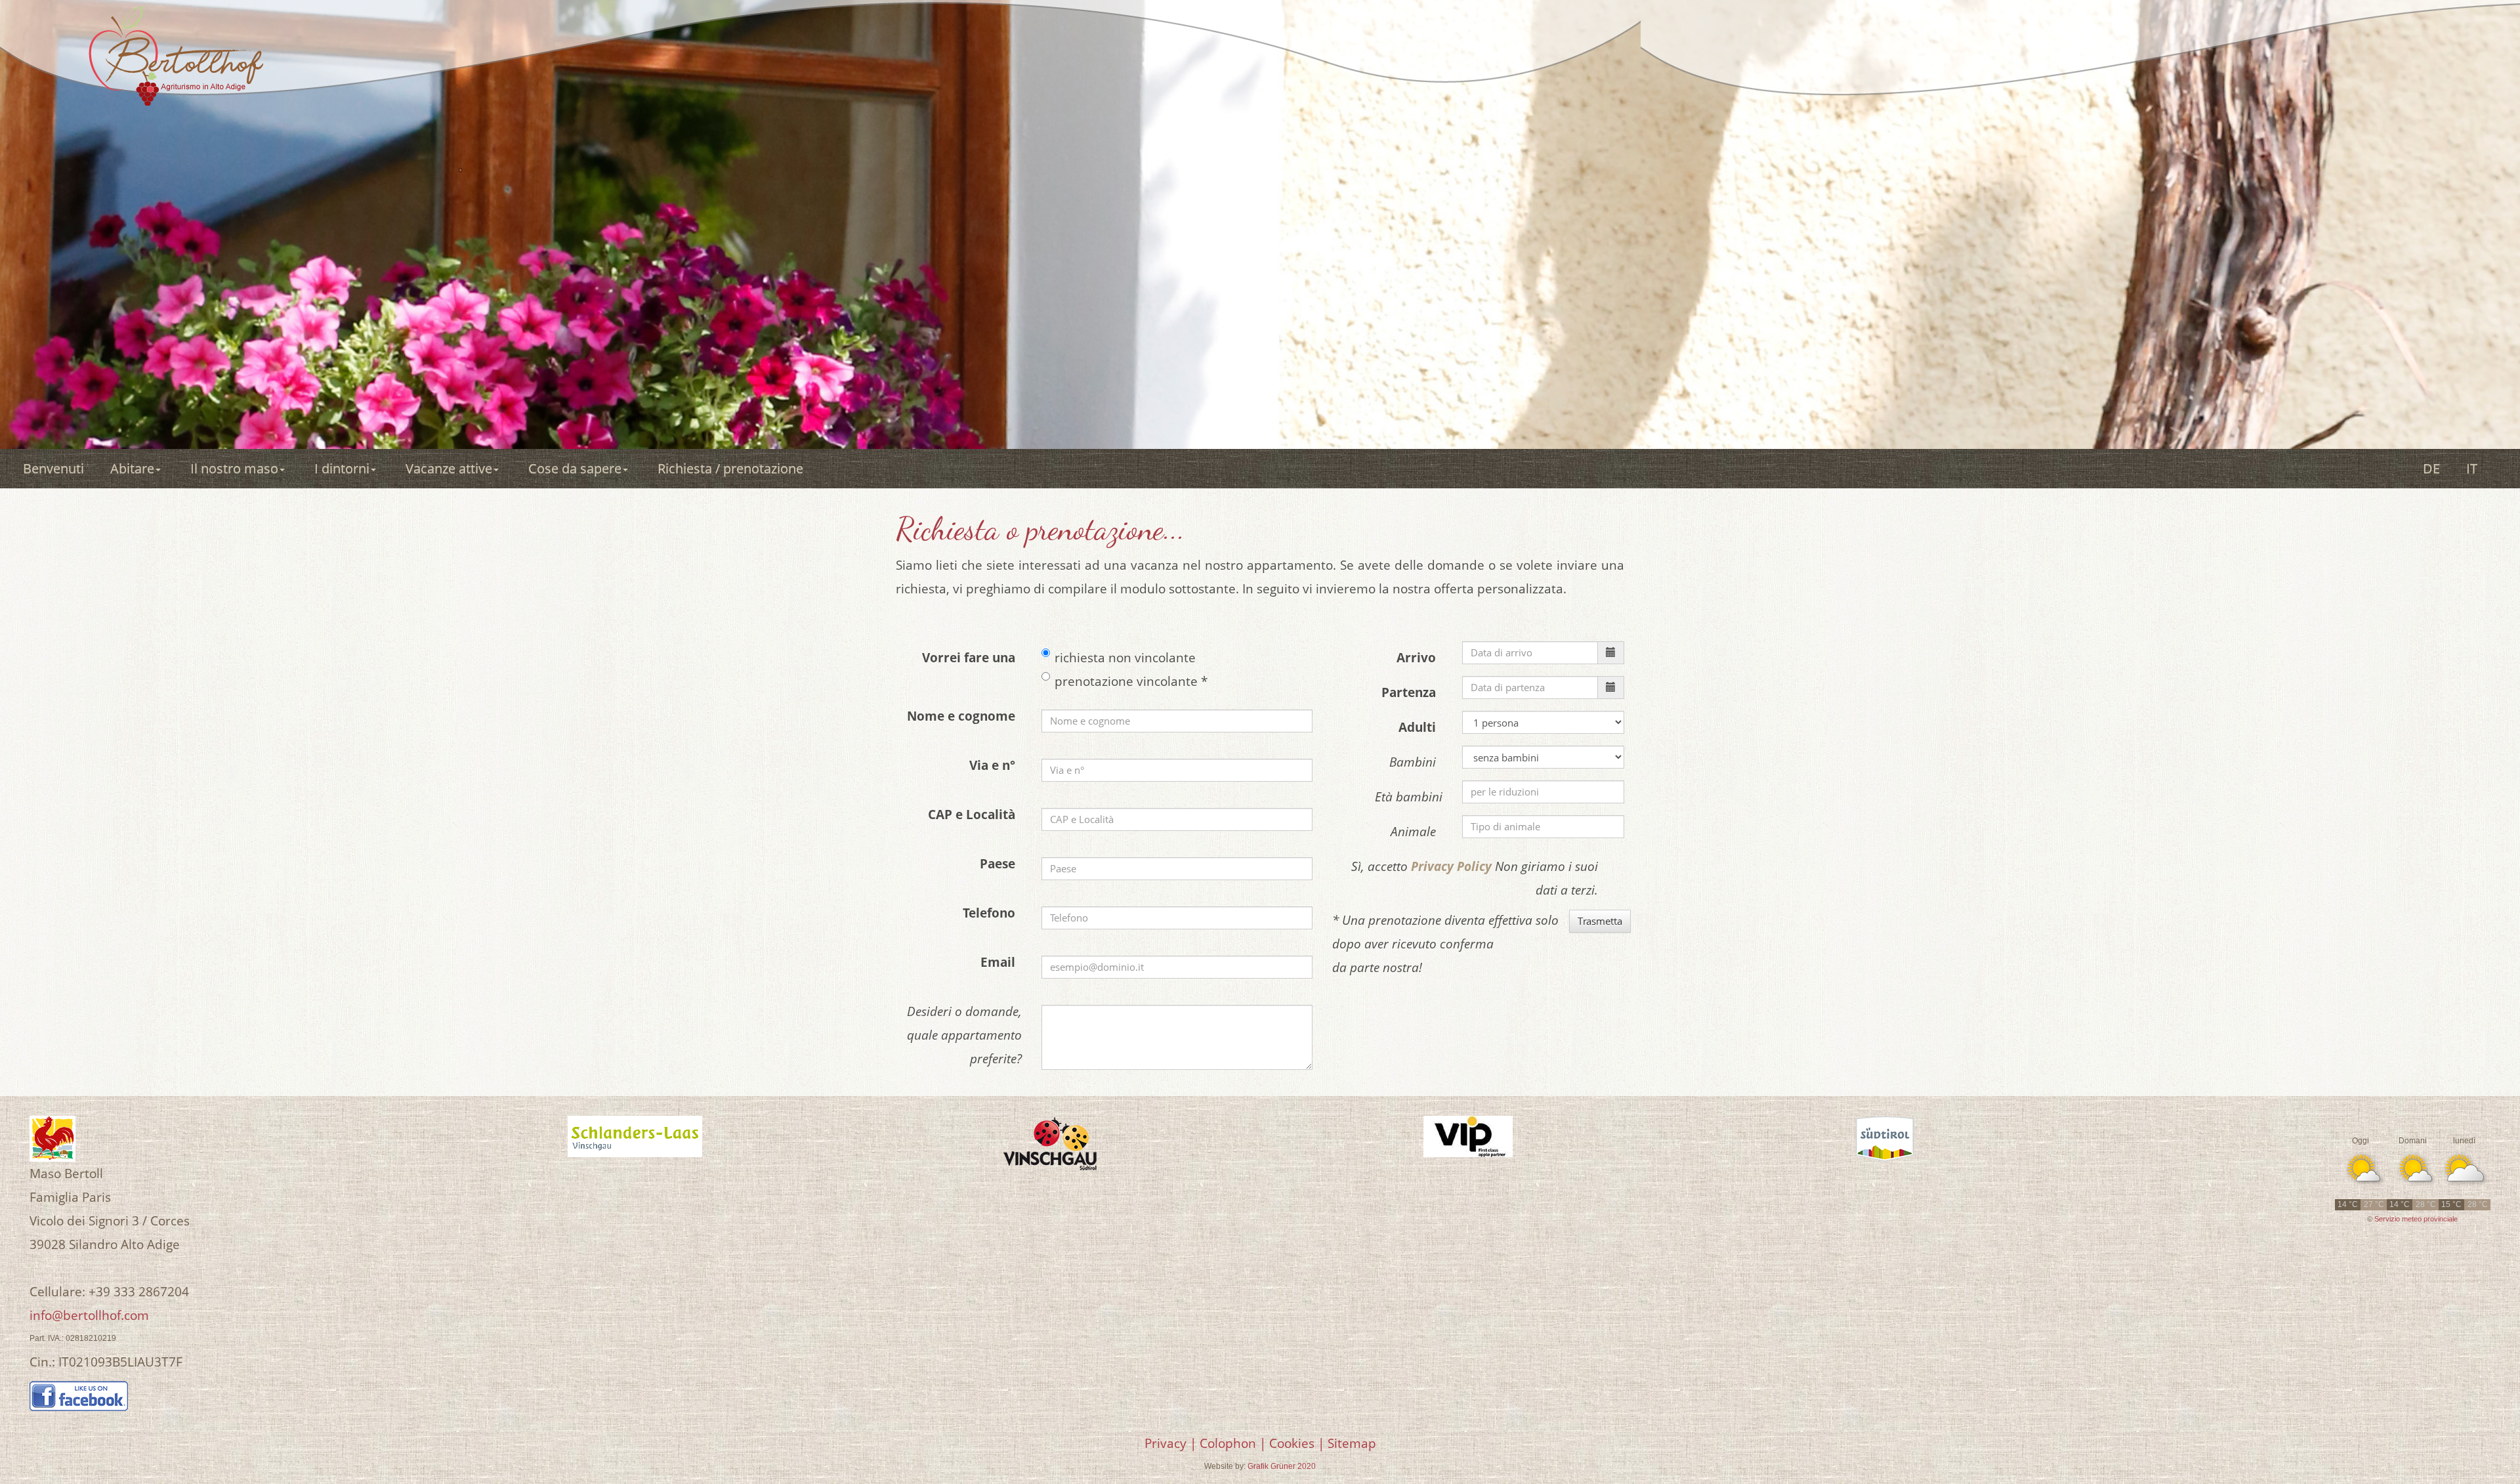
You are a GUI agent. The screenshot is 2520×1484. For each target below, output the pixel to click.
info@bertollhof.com (89, 1315)
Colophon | (1233, 1443)
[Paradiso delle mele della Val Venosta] (1052, 1144)
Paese (1001, 864)
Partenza (1412, 692)
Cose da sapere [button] (575, 468)
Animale (1417, 832)
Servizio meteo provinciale (2416, 1219)
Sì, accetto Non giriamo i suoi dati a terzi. (1475, 878)
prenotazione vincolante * (1131, 681)
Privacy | (1170, 1443)
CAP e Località (975, 815)
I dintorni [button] (342, 468)
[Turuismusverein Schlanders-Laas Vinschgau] (635, 1136)
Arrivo (1419, 658)
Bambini (1416, 762)
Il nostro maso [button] (234, 468)
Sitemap (1352, 1443)
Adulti (1420, 727)
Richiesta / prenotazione (734, 468)
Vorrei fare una (972, 658)
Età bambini (1409, 797)
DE (2431, 468)
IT (2472, 468)
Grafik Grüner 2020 (1282, 1466)
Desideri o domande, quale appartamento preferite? (964, 1035)
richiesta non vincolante (1125, 658)
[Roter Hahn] (52, 1138)
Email (1001, 962)
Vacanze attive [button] (449, 468)
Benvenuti (53, 468)
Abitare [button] (132, 468)
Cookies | (1297, 1443)
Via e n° (996, 765)
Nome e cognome (964, 716)
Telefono (992, 913)
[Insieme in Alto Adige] (1885, 1139)
